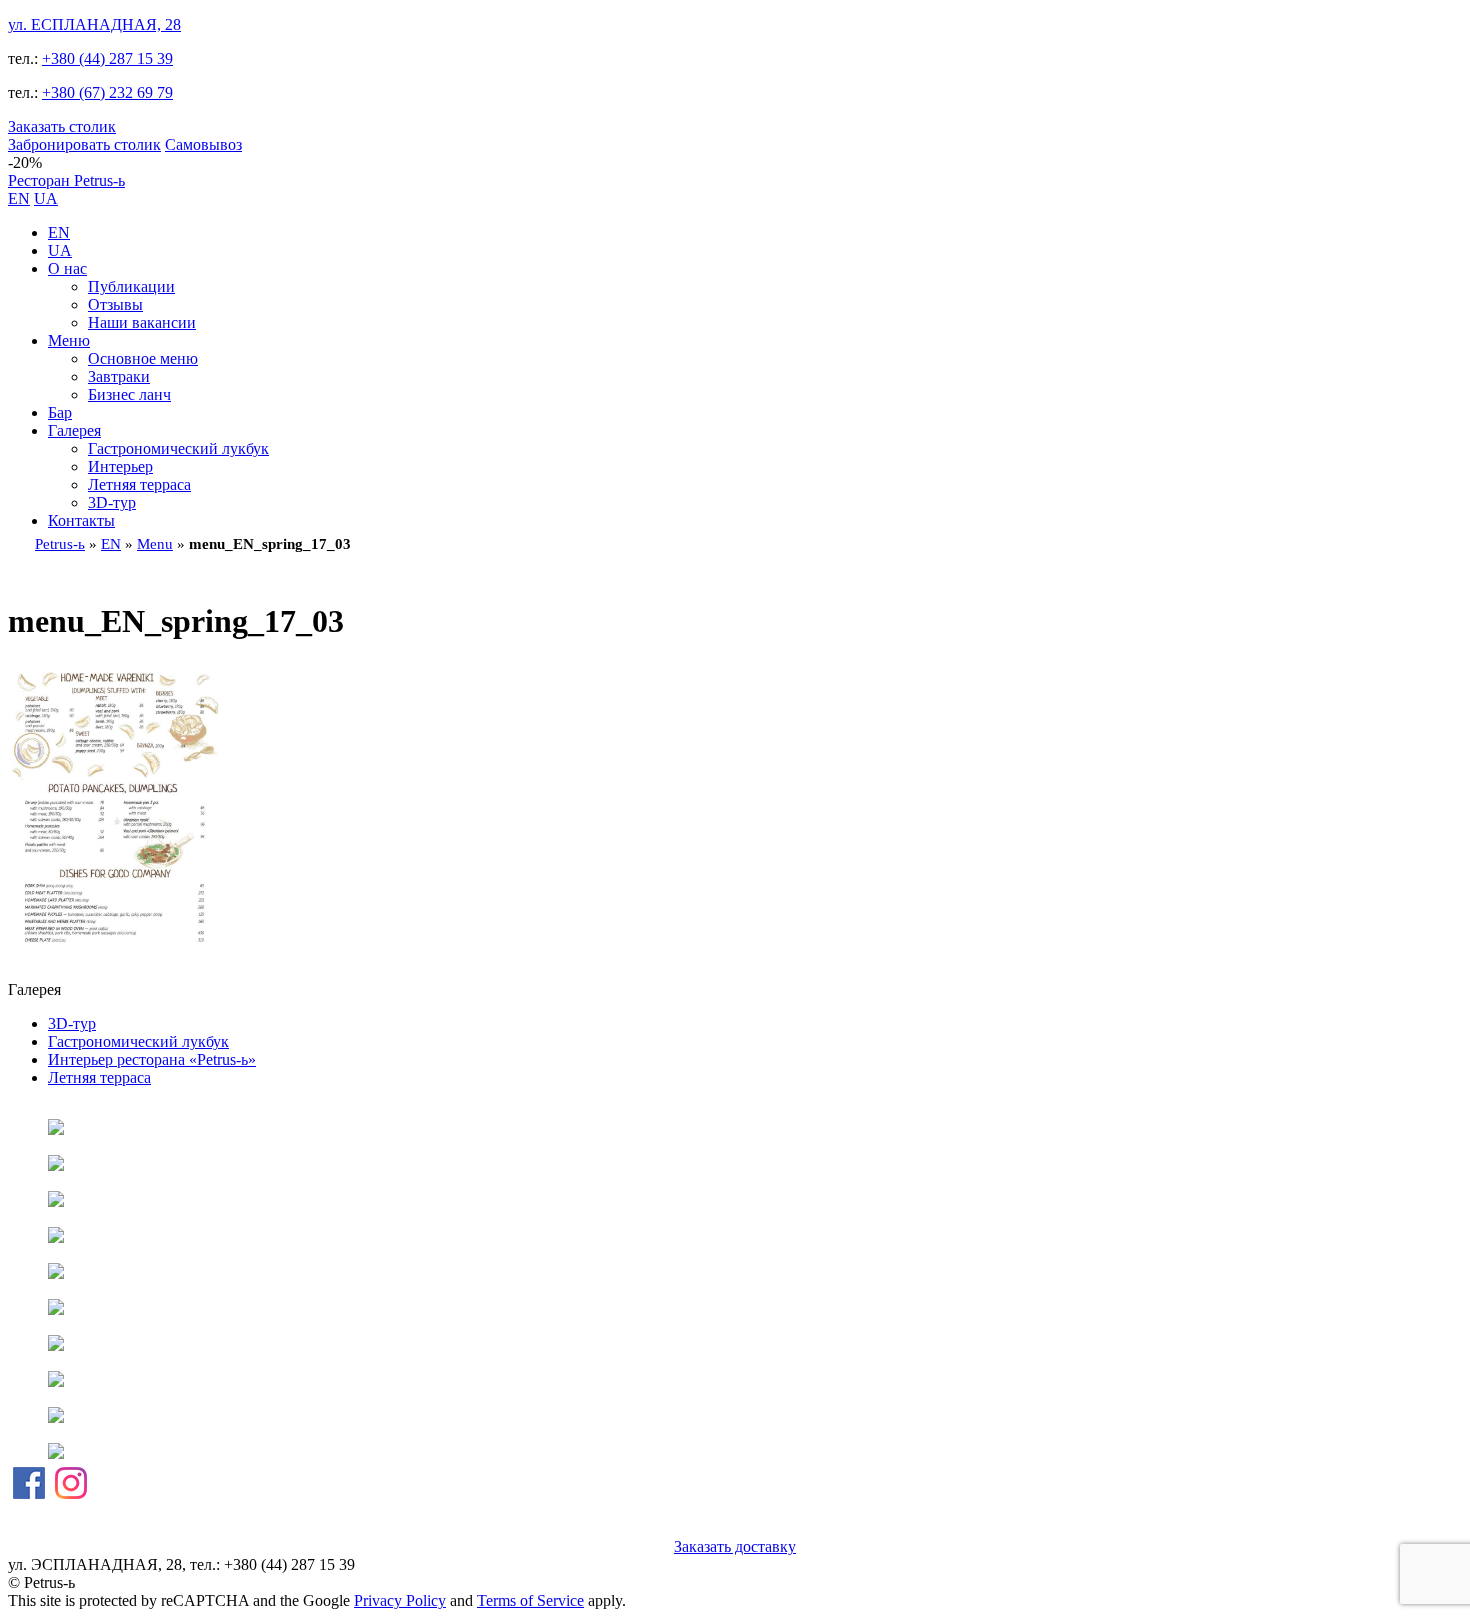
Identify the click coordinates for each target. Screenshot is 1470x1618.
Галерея (74, 430)
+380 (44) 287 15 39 (107, 58)
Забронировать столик (84, 144)
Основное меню (143, 358)
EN (19, 198)
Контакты (81, 520)
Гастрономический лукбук (178, 448)
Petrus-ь (60, 544)
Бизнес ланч (129, 394)
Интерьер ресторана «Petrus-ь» (152, 1059)
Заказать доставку (735, 1546)
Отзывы (115, 304)
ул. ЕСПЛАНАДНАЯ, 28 (94, 24)
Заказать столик (62, 126)
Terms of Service (530, 1600)
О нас (67, 268)
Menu (155, 544)
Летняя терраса (139, 484)
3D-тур (112, 502)
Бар (60, 412)
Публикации (131, 286)
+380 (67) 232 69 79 (107, 92)
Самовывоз (203, 144)
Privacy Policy (400, 1600)
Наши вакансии (142, 322)
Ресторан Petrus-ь (66, 180)
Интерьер (120, 466)
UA (46, 198)
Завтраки (119, 376)
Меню (69, 340)
